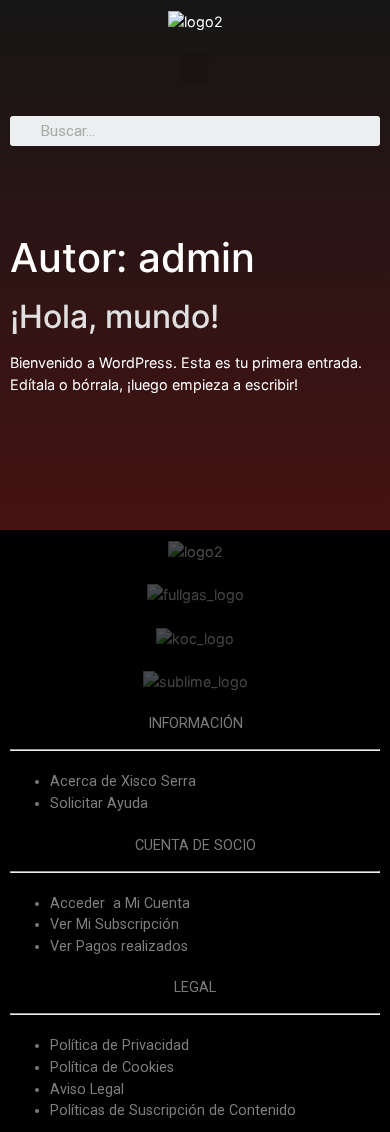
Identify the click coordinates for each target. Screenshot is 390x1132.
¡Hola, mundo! (114, 316)
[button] (195, 69)
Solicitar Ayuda (99, 803)
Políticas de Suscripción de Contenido (173, 1110)
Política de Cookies (112, 1067)
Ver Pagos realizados (119, 946)
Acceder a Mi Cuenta (120, 903)
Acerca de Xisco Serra (123, 781)
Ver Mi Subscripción (114, 924)
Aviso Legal (87, 1089)
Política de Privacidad (119, 1045)
